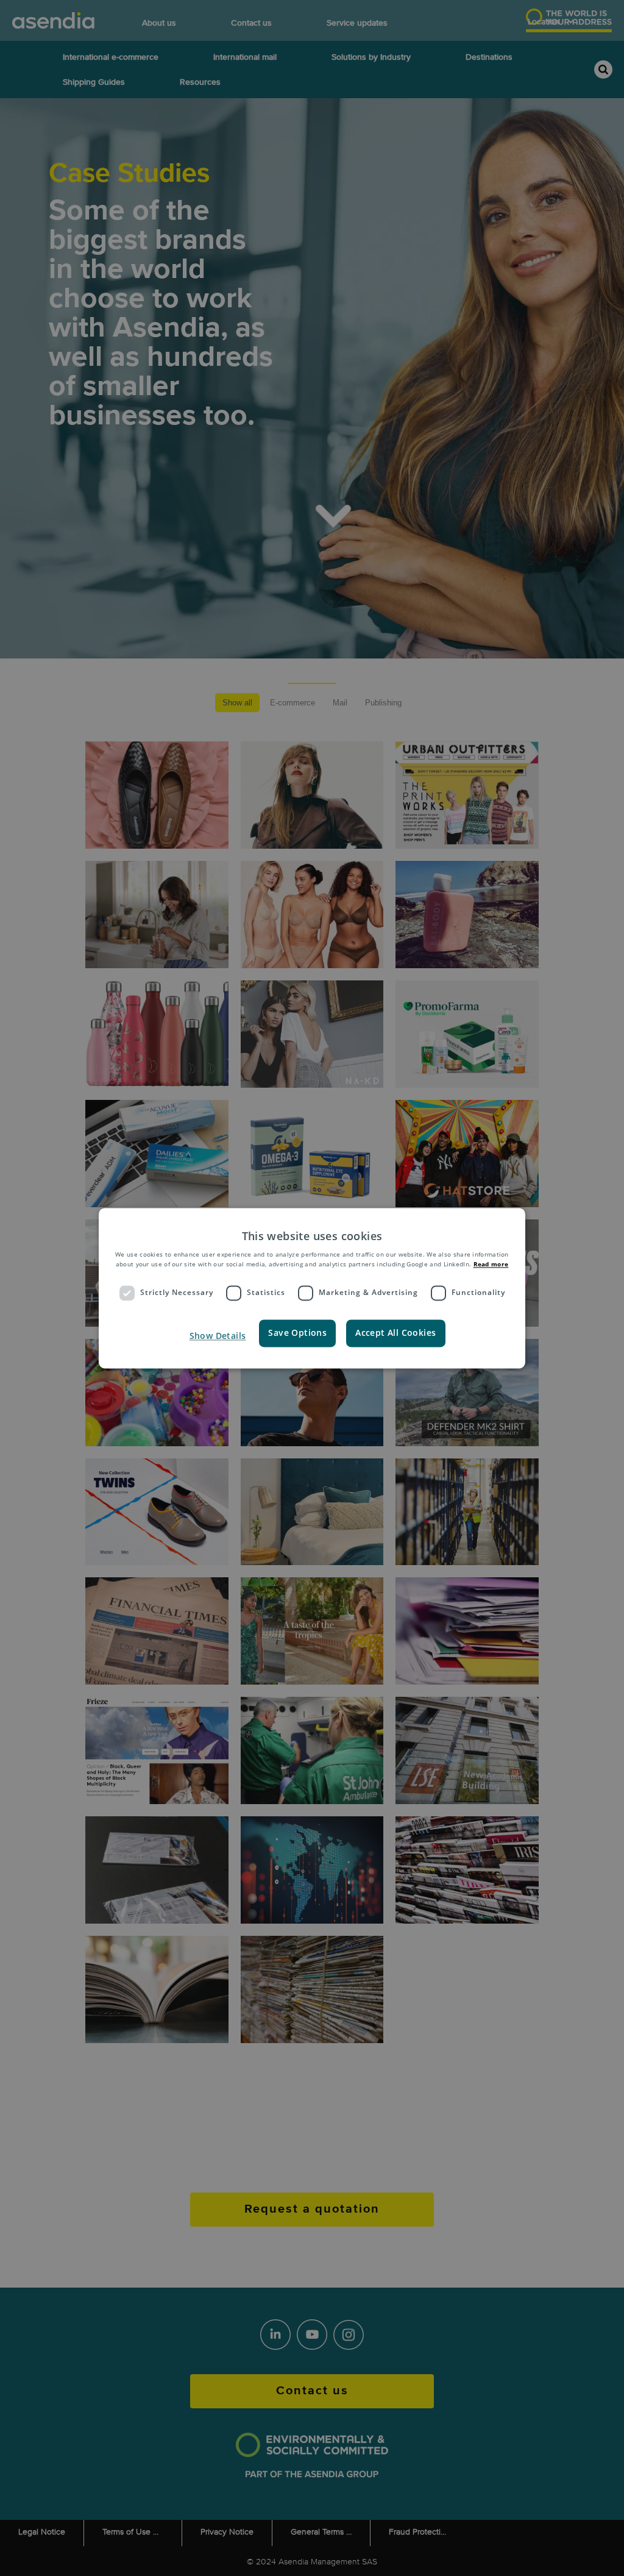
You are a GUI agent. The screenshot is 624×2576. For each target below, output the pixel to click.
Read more (491, 1265)
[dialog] (312, 1288)
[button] (217, 1336)
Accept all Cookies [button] (395, 1333)
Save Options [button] (297, 1333)
